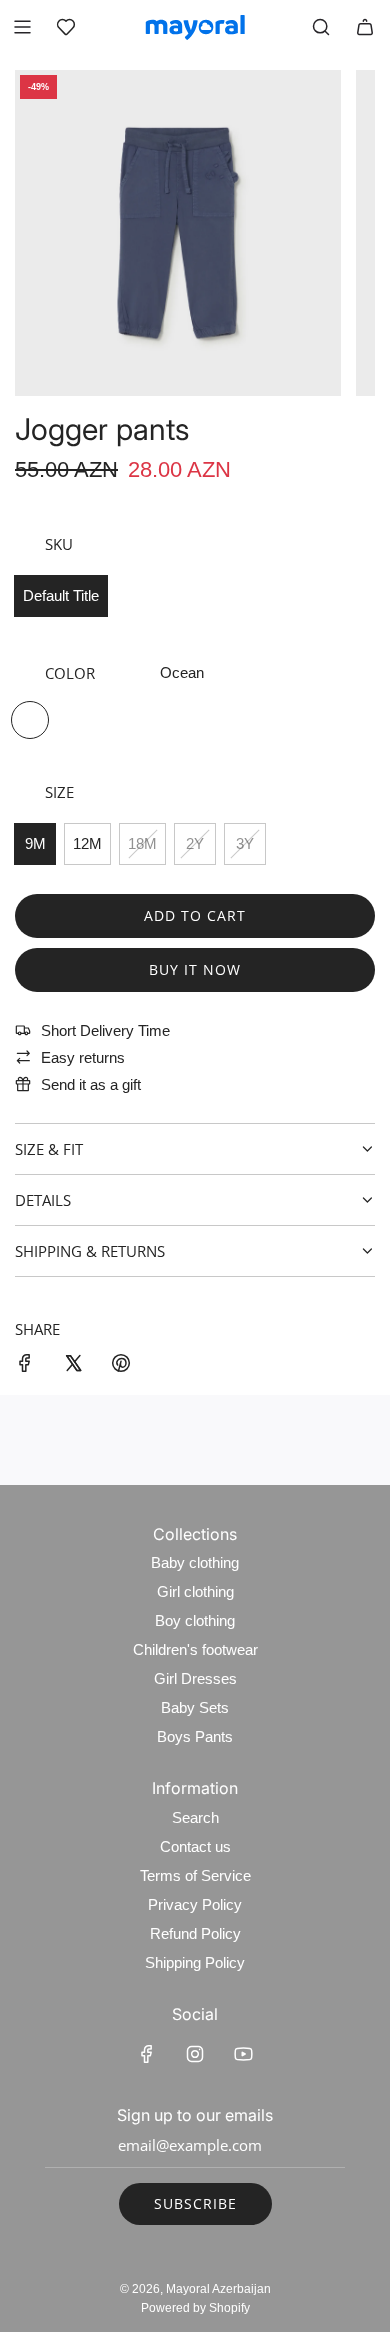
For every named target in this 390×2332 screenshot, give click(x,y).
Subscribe (195, 2203)
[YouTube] (243, 2054)
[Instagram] (195, 2054)
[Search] (321, 27)
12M (87, 843)
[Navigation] (22, 27)
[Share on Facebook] (25, 1366)
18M (142, 843)
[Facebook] (147, 2054)
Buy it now (195, 969)
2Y (195, 843)
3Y (245, 843)
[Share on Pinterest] (121, 1366)
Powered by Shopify (195, 2308)
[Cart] (365, 27)
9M (35, 843)
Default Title (61, 595)
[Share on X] (73, 1366)
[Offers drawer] (66, 27)
